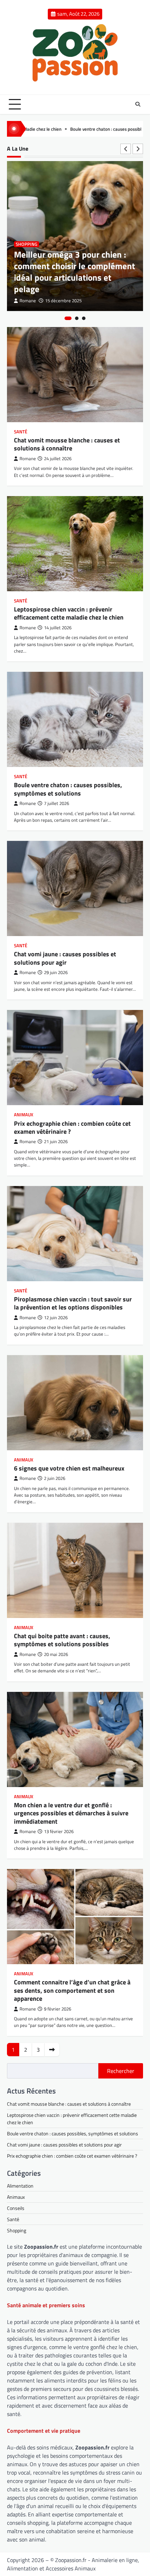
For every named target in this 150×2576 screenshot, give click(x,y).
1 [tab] (68, 318)
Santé (21, 432)
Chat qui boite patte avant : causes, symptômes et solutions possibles (62, 1640)
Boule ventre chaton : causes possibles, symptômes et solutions (85, 129)
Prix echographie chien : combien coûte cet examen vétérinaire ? (72, 1127)
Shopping (27, 244)
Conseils (16, 2208)
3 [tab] (84, 318)
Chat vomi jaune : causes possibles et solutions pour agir (65, 958)
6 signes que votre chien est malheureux (69, 1468)
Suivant (52, 2050)
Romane (28, 301)
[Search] (138, 104)
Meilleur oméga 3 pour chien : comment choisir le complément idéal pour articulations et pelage (74, 272)
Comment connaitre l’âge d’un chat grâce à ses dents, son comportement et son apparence (72, 1990)
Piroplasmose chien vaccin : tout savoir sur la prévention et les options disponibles (73, 1303)
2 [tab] (77, 318)
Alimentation (20, 2186)
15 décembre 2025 (63, 301)
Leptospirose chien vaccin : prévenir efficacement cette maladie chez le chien (69, 613)
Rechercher (121, 2071)
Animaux (24, 1115)
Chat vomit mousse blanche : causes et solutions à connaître (67, 444)
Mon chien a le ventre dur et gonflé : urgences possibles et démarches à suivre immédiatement (71, 1813)
